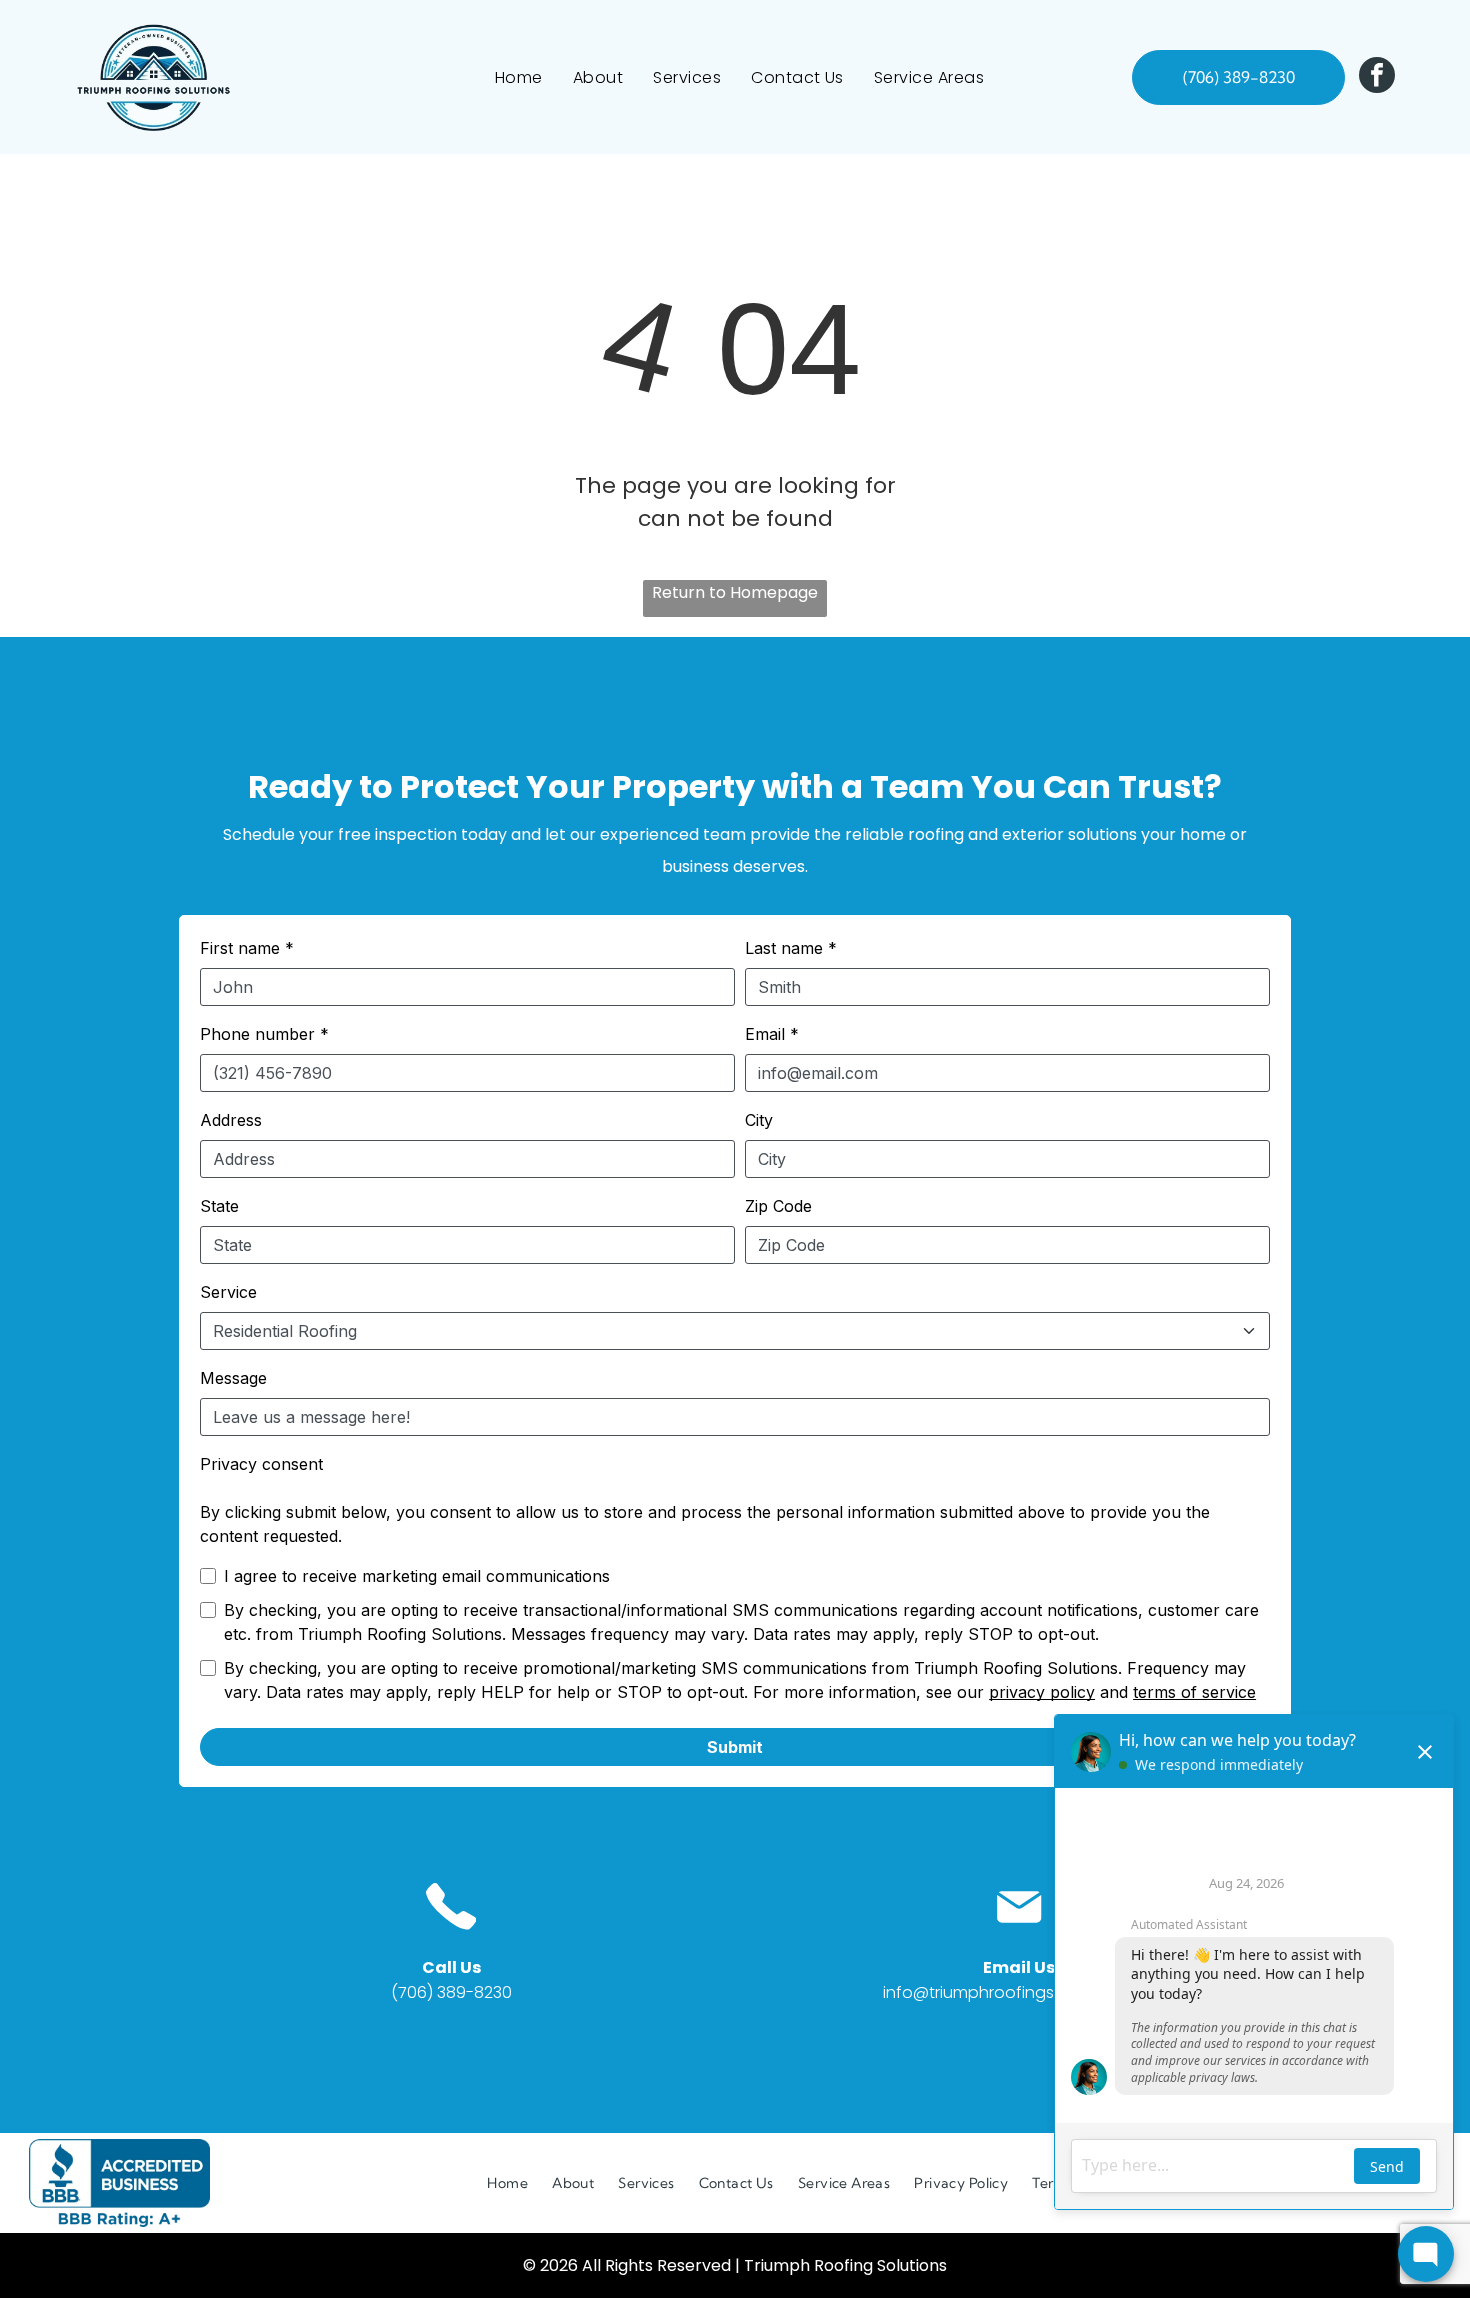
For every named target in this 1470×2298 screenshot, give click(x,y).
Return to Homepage (735, 592)
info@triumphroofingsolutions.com (1019, 1992)
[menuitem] (519, 77)
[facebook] (1377, 77)
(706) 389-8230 (451, 1992)
